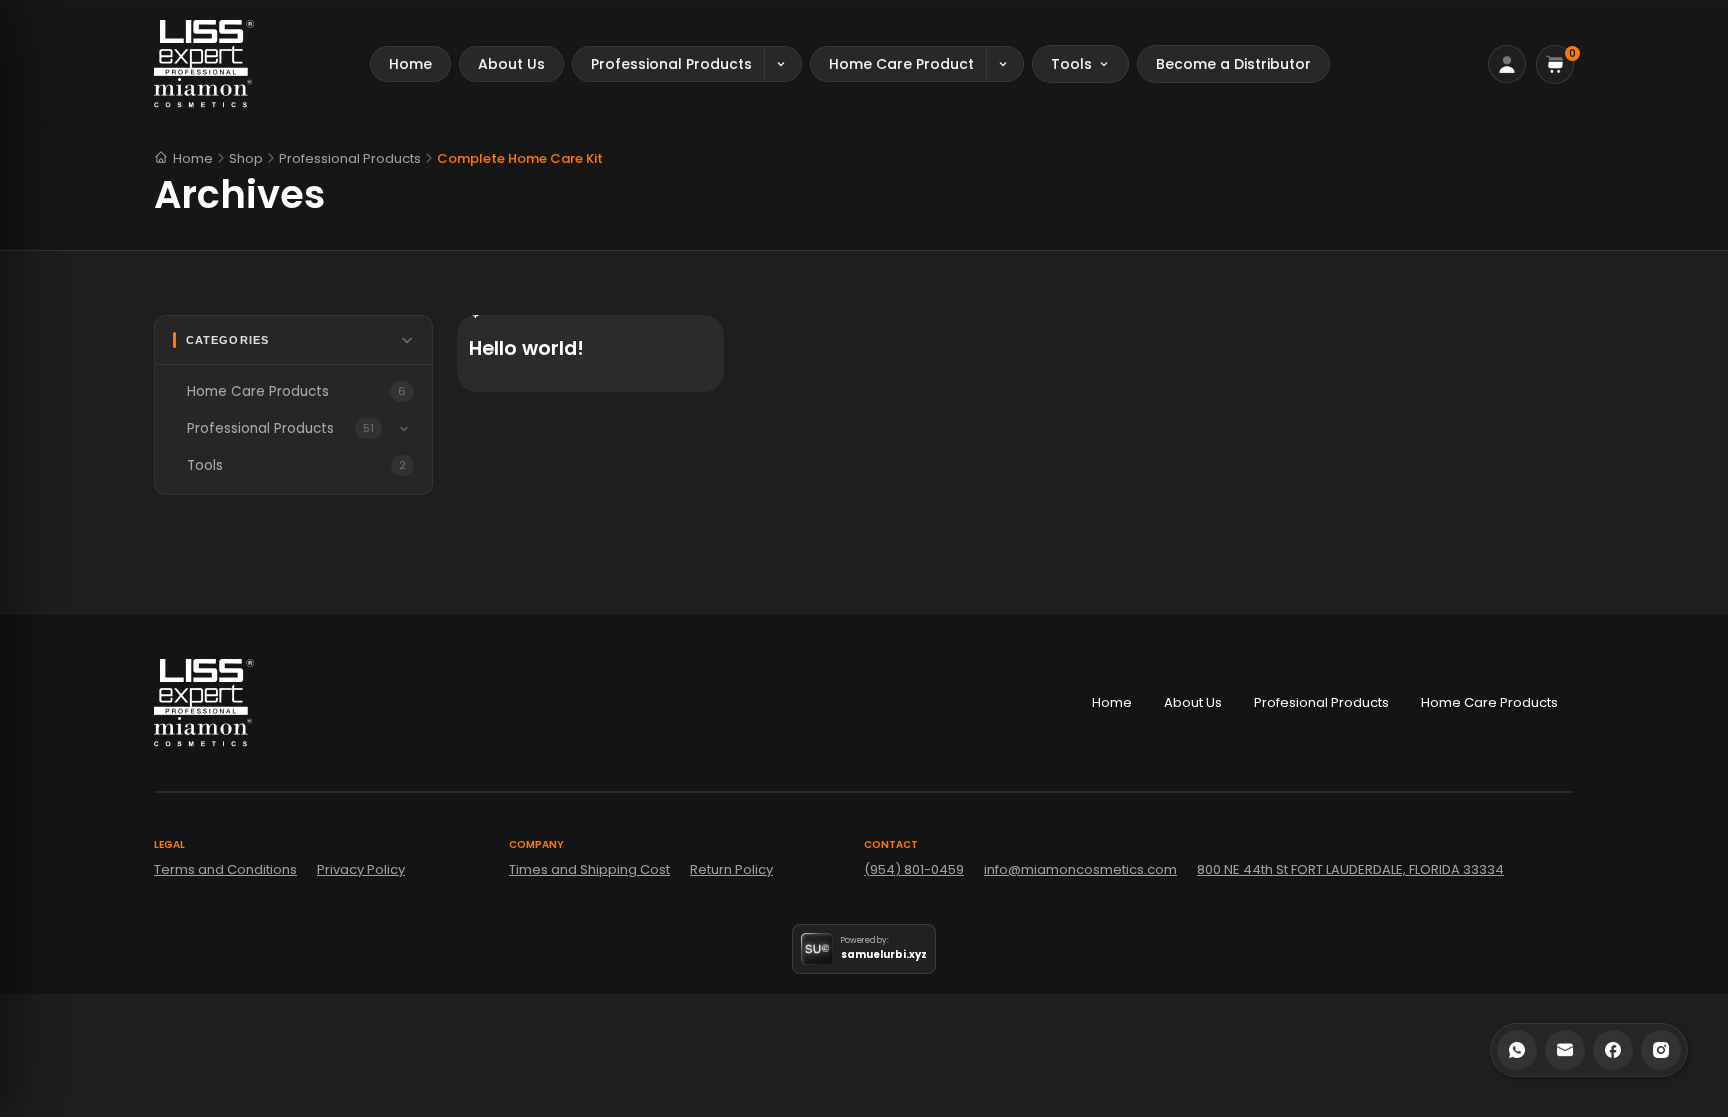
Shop (246, 158)
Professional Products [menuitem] (671, 64)
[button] (1555, 64)
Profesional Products (1321, 702)
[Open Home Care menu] (1004, 64)
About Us (1193, 702)
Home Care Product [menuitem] (901, 64)
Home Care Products (1489, 702)
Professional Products (350, 158)
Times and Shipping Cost (589, 869)
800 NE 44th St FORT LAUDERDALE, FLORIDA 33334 (1350, 869)
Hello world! (526, 348)
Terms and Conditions (225, 869)
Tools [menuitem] (1071, 64)
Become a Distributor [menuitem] (1233, 64)
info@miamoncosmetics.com (1080, 869)
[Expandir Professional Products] (404, 429)
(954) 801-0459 (914, 869)
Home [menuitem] (410, 64)
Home (193, 158)
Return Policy (731, 869)
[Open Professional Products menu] (782, 64)
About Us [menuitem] (511, 64)
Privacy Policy (361, 869)
